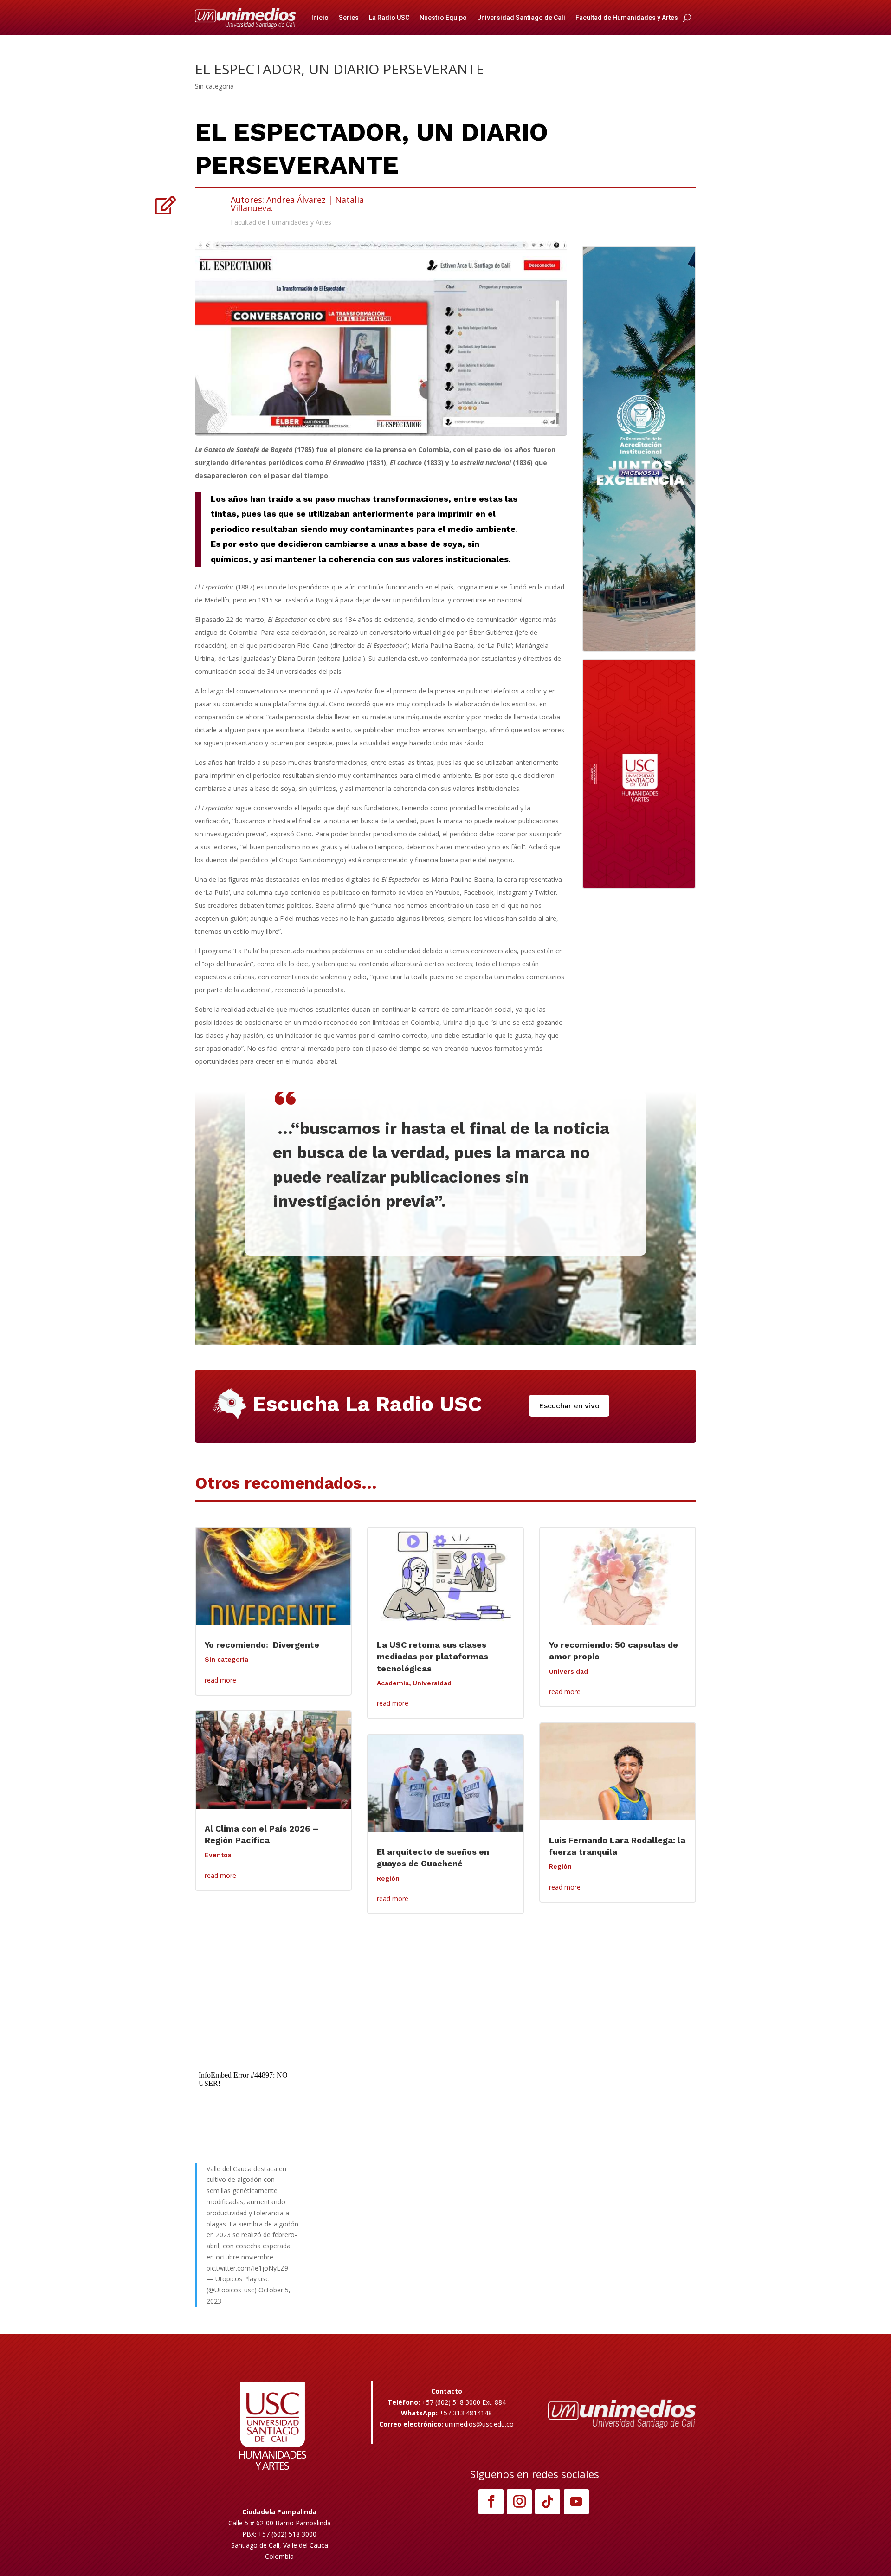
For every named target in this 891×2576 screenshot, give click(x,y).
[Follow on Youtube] (576, 2502)
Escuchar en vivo (569, 1406)
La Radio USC (389, 18)
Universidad (432, 1683)
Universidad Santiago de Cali (521, 18)
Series (349, 18)
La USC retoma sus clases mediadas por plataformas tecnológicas (433, 1656)
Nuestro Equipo (443, 18)
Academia (393, 1683)
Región (388, 1878)
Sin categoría (214, 86)
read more (220, 1680)
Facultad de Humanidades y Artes (627, 18)
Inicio (320, 18)
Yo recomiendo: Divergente (263, 1645)
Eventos (218, 1855)
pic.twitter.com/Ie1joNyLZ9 (247, 2268)
